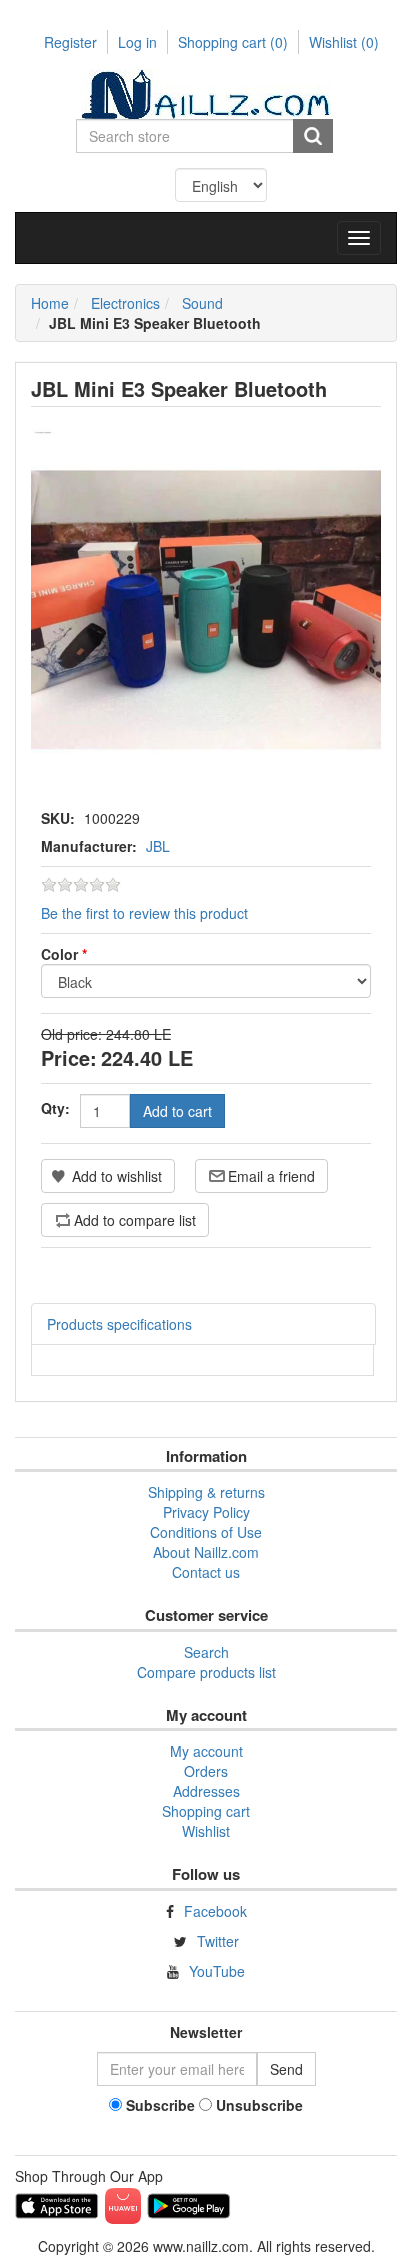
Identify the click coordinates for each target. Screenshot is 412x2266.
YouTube (217, 1971)
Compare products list (206, 1672)
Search (206, 1652)
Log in (137, 42)
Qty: (55, 1108)
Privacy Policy (206, 1512)
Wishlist (206, 1831)
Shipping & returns (206, 1492)
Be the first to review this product (144, 913)
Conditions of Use (206, 1532)
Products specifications (119, 1324)
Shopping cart (233, 42)
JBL (158, 846)
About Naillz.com (206, 1552)
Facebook (215, 1911)
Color (64, 954)
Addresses (206, 1791)
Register (70, 42)
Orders (206, 1771)
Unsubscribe (259, 2105)
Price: (69, 1057)
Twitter (218, 1941)
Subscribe (160, 2105)
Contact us (206, 1572)
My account (206, 1751)
